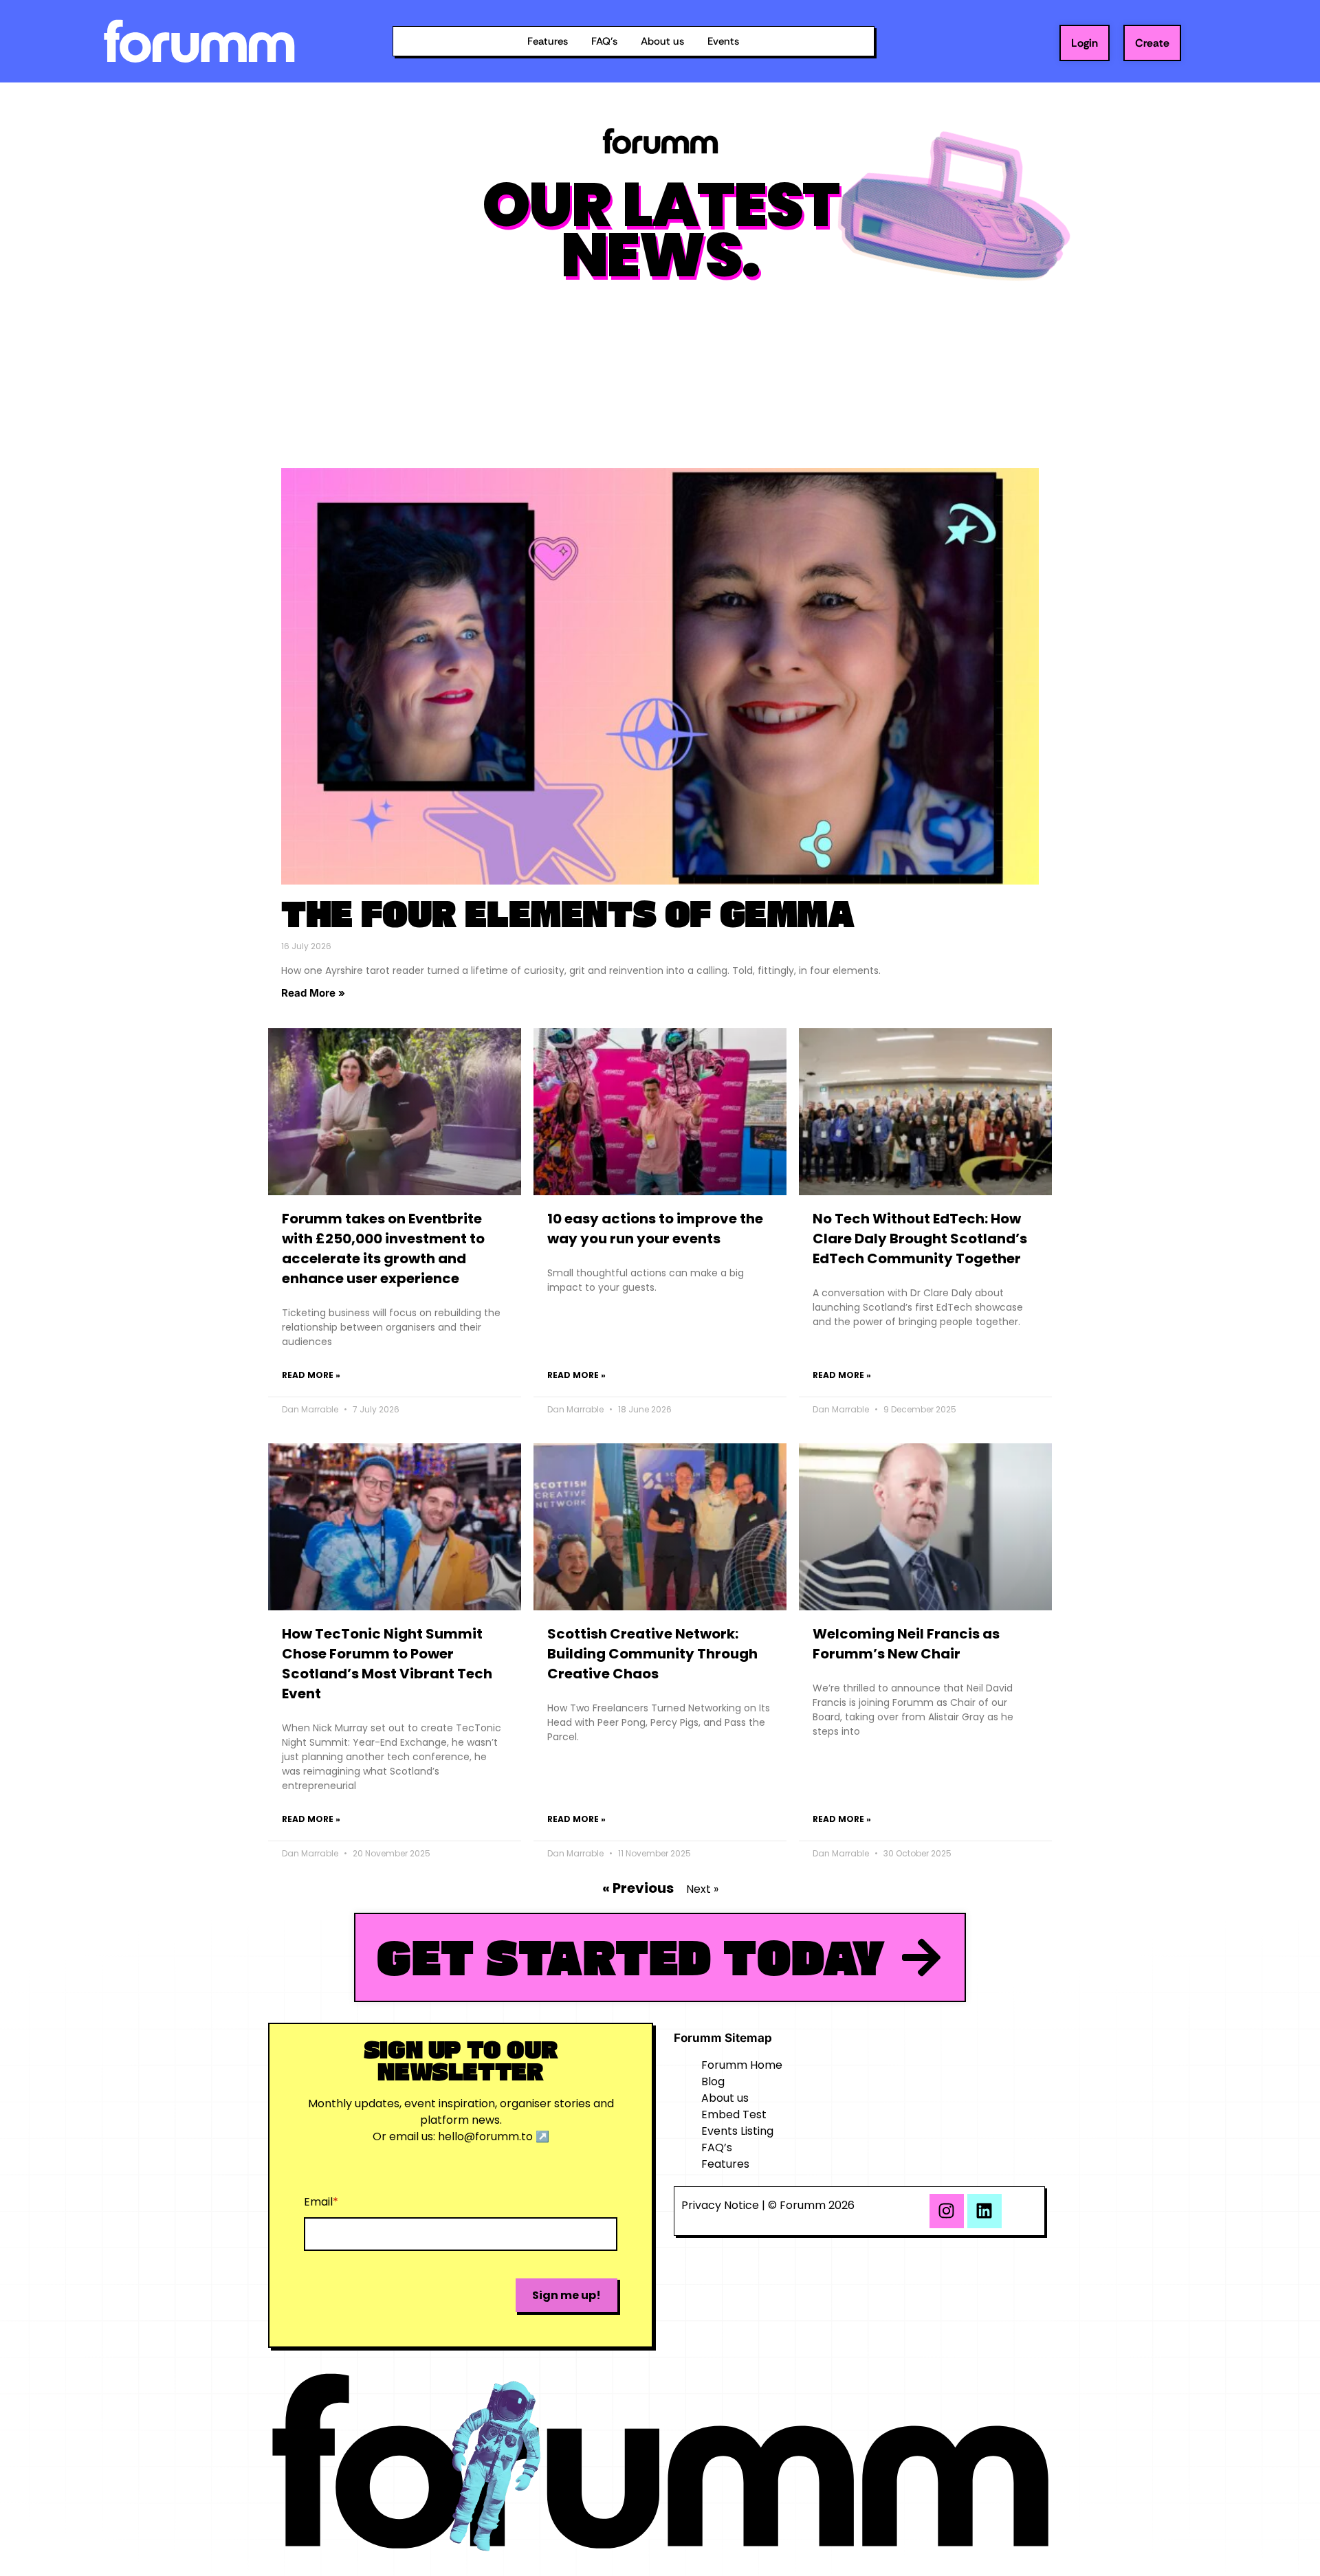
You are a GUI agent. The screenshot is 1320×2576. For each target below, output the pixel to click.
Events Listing (737, 2131)
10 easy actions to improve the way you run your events (655, 1229)
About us (662, 41)
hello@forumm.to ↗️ (494, 2136)
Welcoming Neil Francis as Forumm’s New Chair (906, 1644)
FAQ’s (604, 41)
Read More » (313, 993)
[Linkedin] (984, 2211)
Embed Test (734, 2114)
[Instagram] (947, 2211)
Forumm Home (742, 2065)
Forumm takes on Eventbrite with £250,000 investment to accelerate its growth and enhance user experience (383, 1248)
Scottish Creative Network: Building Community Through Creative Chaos (652, 1654)
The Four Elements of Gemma (568, 913)
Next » (702, 1889)
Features (548, 41)
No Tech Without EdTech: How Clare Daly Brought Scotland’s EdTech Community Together (920, 1239)
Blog (713, 2081)
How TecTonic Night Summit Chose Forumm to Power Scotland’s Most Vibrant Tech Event (387, 1664)
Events (723, 41)
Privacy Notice (720, 2205)
